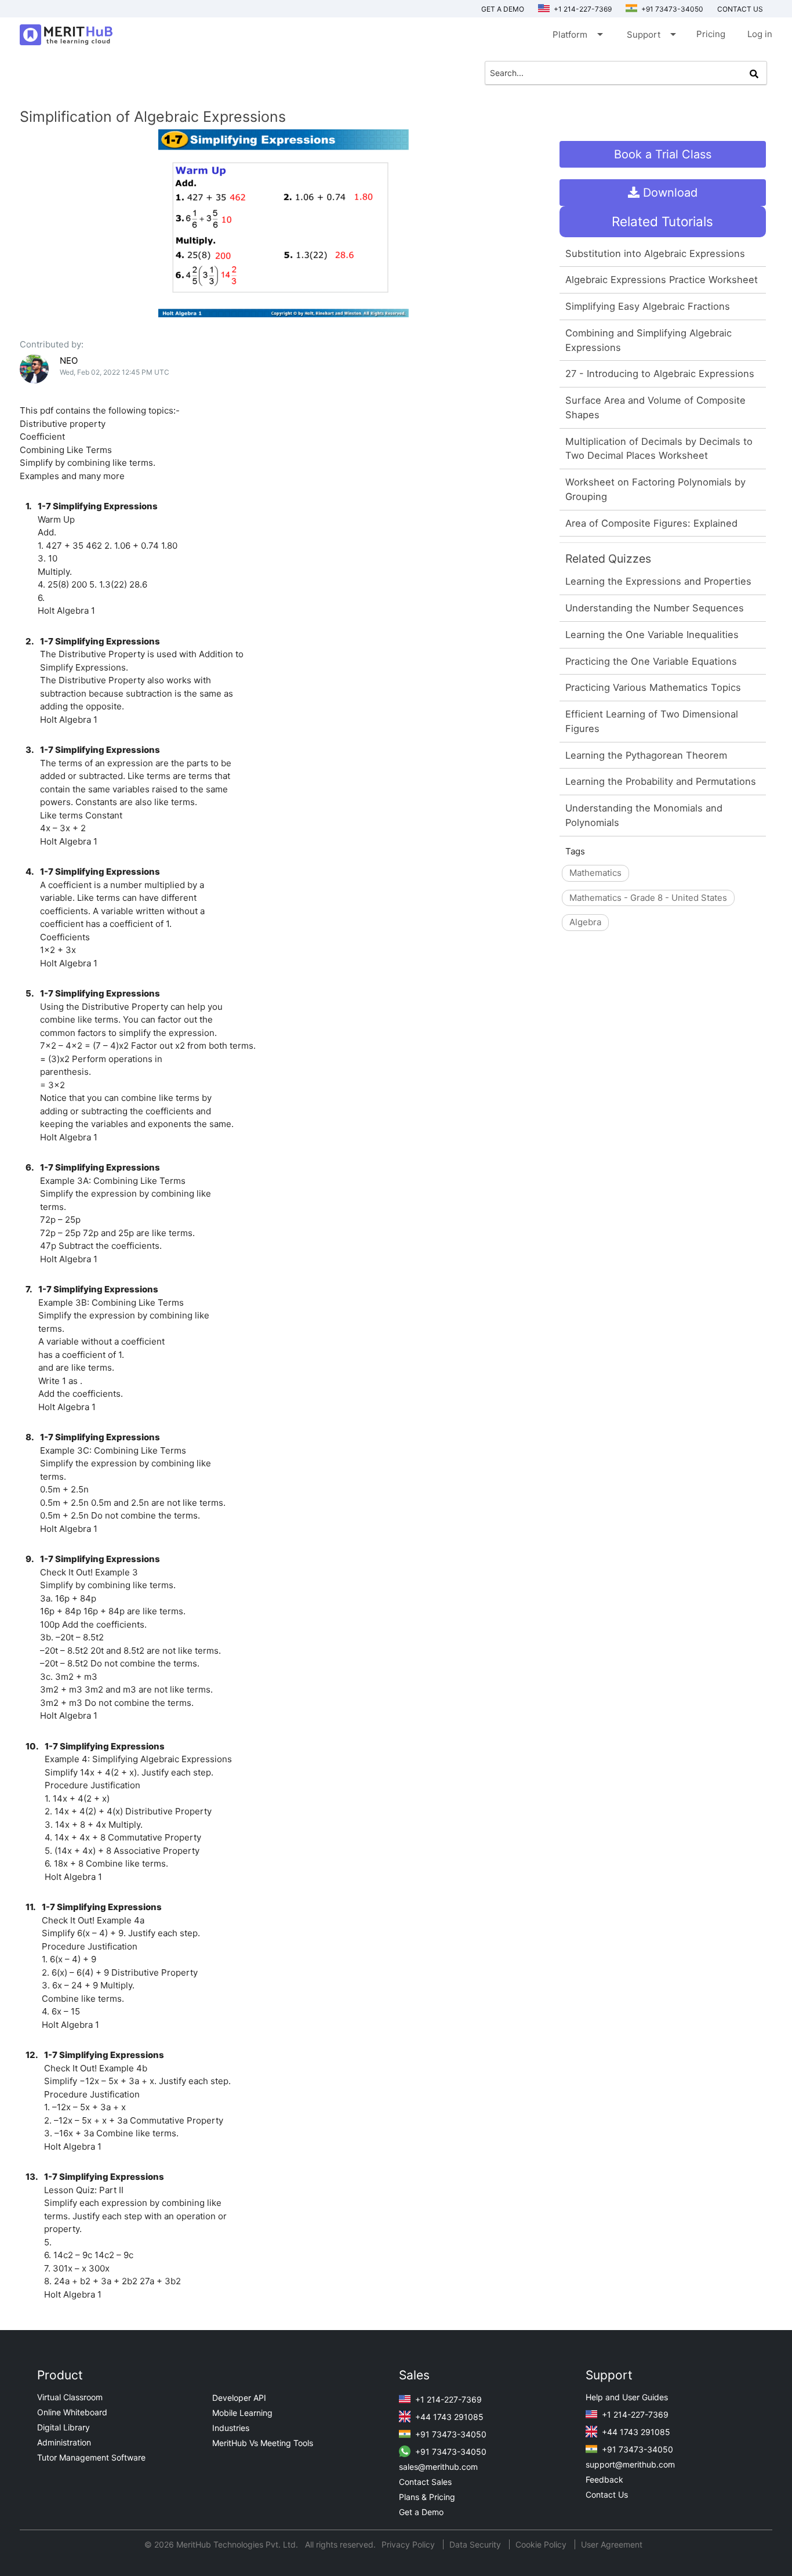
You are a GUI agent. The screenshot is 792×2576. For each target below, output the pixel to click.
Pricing (711, 34)
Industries (231, 2428)
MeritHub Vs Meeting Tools (263, 2443)
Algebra (585, 922)
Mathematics (595, 873)
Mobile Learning (242, 2413)
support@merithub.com (630, 2464)
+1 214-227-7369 (582, 9)
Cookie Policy (541, 2544)
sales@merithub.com (438, 2467)
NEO (69, 361)
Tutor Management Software (91, 2457)
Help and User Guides (627, 2397)
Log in (760, 34)
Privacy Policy (409, 2544)
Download (669, 193)
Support (651, 34)
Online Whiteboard (72, 2412)
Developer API (239, 2398)
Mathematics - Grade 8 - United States (648, 898)
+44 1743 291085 (448, 2417)
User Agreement (612, 2544)
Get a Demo (503, 9)
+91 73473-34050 (671, 9)
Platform (577, 34)
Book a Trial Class (663, 154)
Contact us (740, 9)
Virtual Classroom (70, 2397)
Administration (64, 2442)
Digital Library (63, 2427)
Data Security (476, 2544)
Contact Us (607, 2495)
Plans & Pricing (427, 2497)
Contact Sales (425, 2482)
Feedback (604, 2479)
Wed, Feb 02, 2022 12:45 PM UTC (115, 372)
